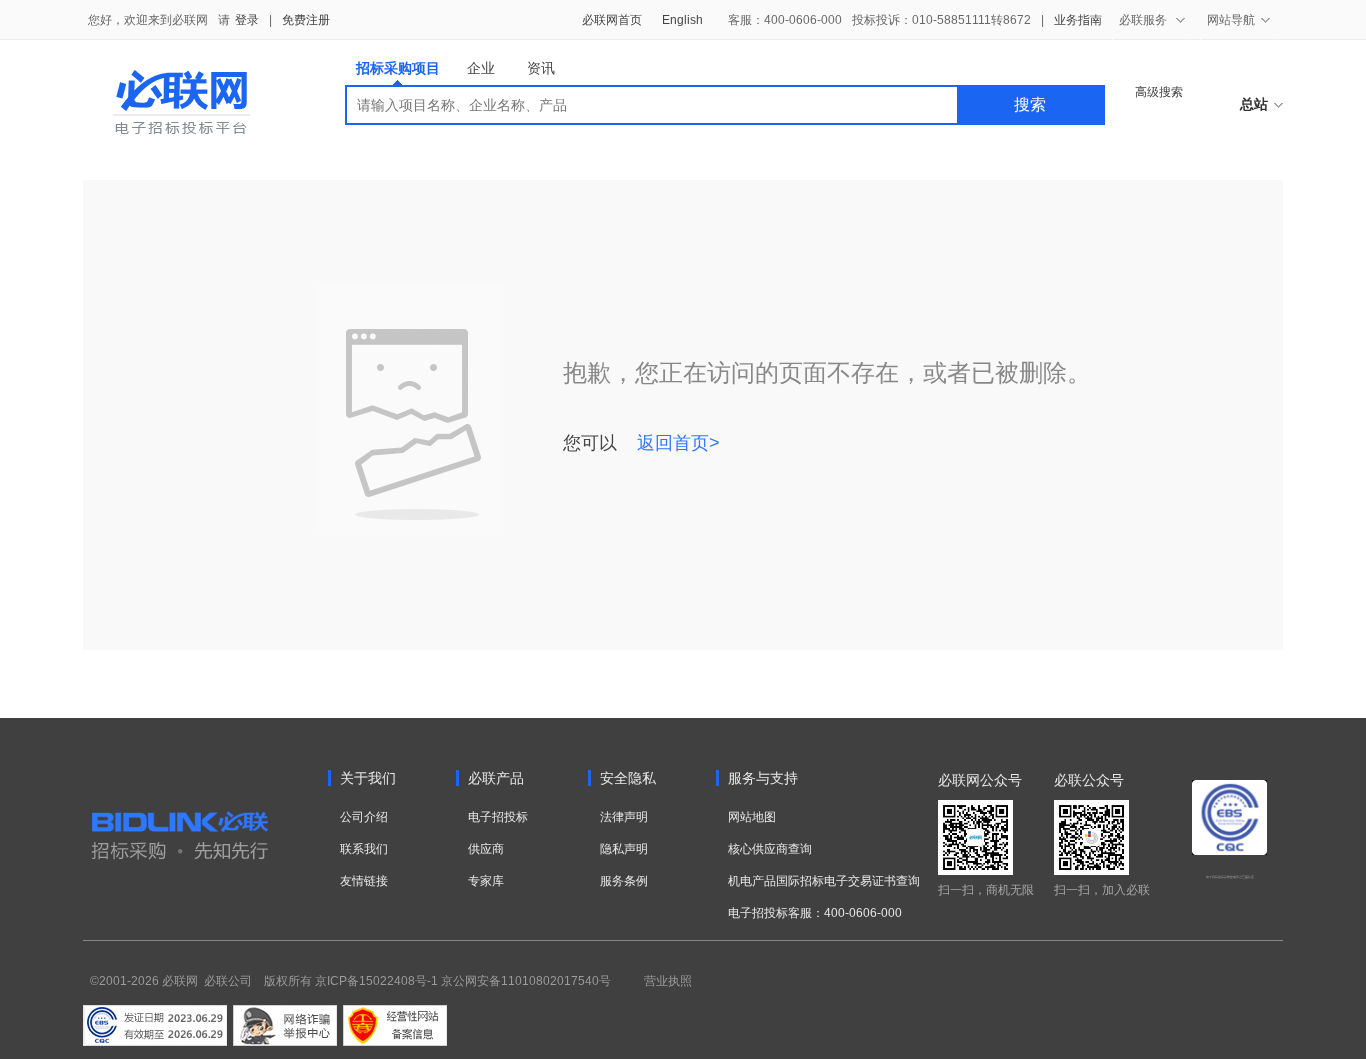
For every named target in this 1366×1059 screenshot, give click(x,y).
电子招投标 (498, 817)
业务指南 (1078, 20)
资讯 (541, 68)
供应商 (486, 849)
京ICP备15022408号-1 (376, 981)
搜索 (1030, 104)
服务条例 (624, 881)
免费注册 (306, 20)
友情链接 (364, 881)
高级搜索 (1159, 92)
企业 (481, 68)
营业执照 (668, 981)
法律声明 (624, 817)
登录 (247, 20)
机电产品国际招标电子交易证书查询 (824, 881)
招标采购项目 (398, 68)
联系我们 (364, 849)
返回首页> (678, 443)
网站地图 (752, 817)
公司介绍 (364, 817)
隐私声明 (624, 849)
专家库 (486, 881)
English (682, 20)
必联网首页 (612, 20)
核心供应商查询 (770, 849)
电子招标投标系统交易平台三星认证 (1230, 877)
